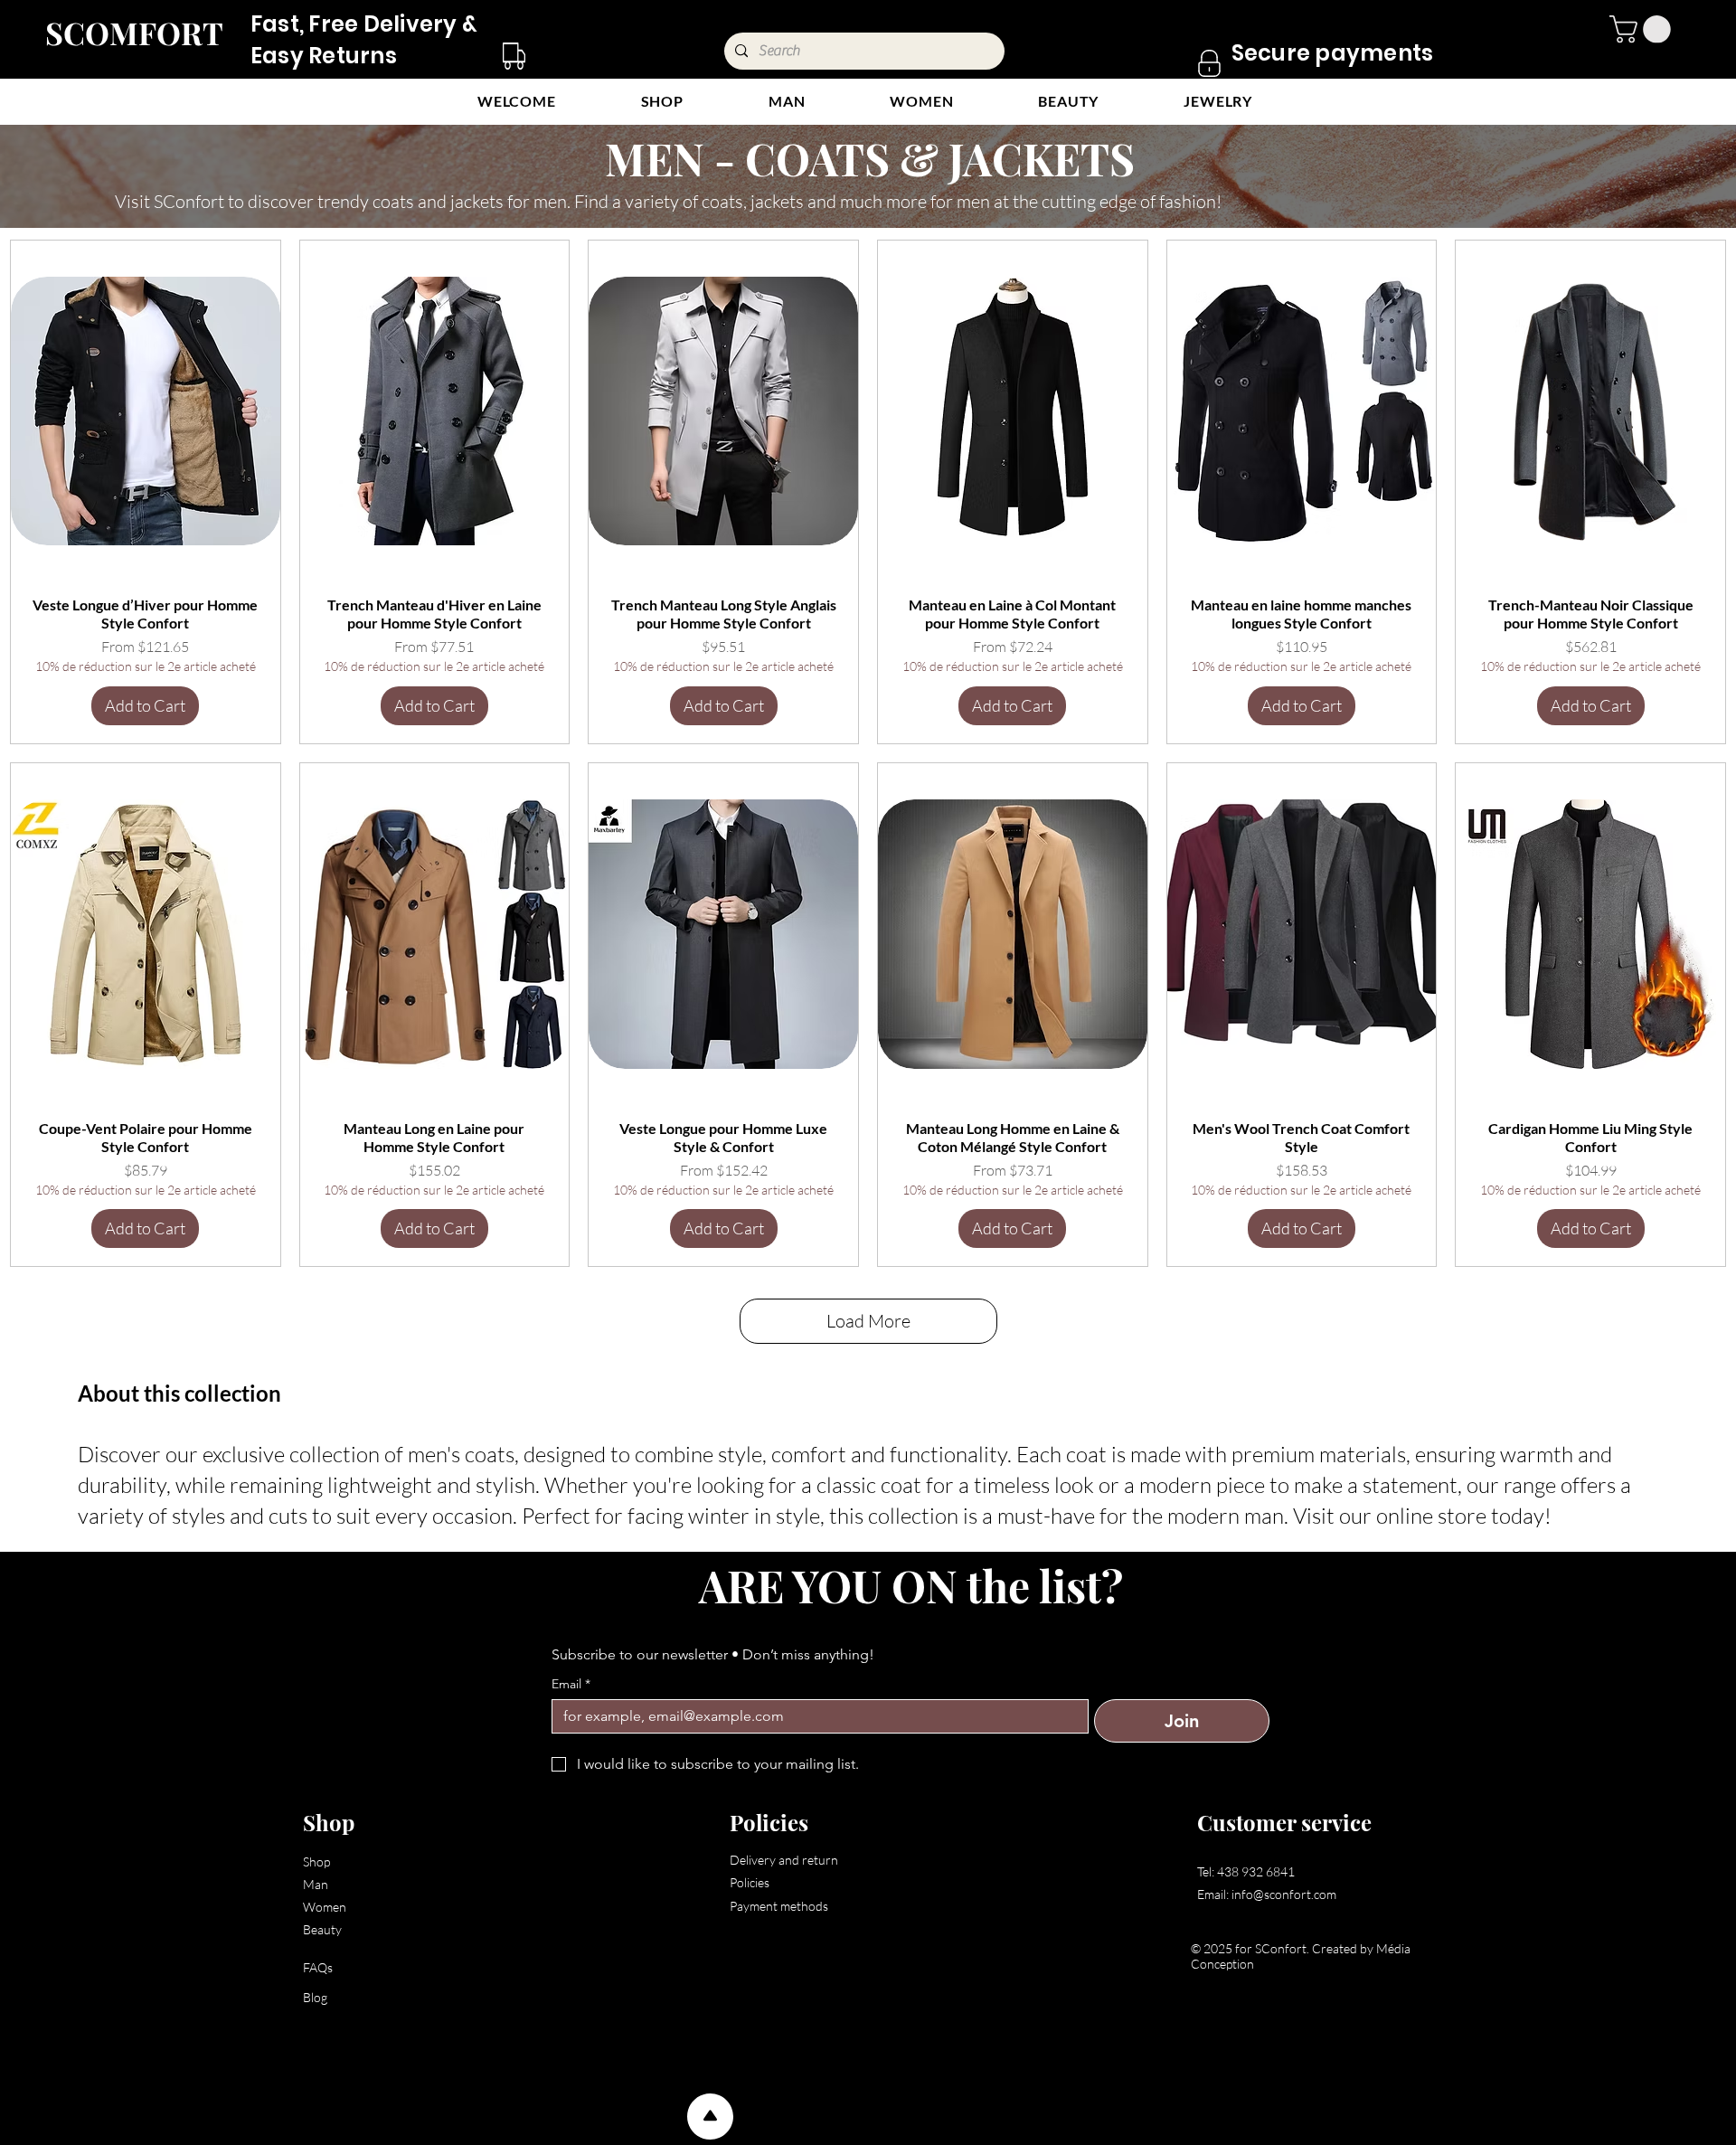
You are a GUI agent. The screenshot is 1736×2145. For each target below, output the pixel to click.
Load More (868, 1321)
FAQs (318, 1967)
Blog (315, 1997)
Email (571, 1684)
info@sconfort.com (1284, 1894)
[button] (1643, 29)
